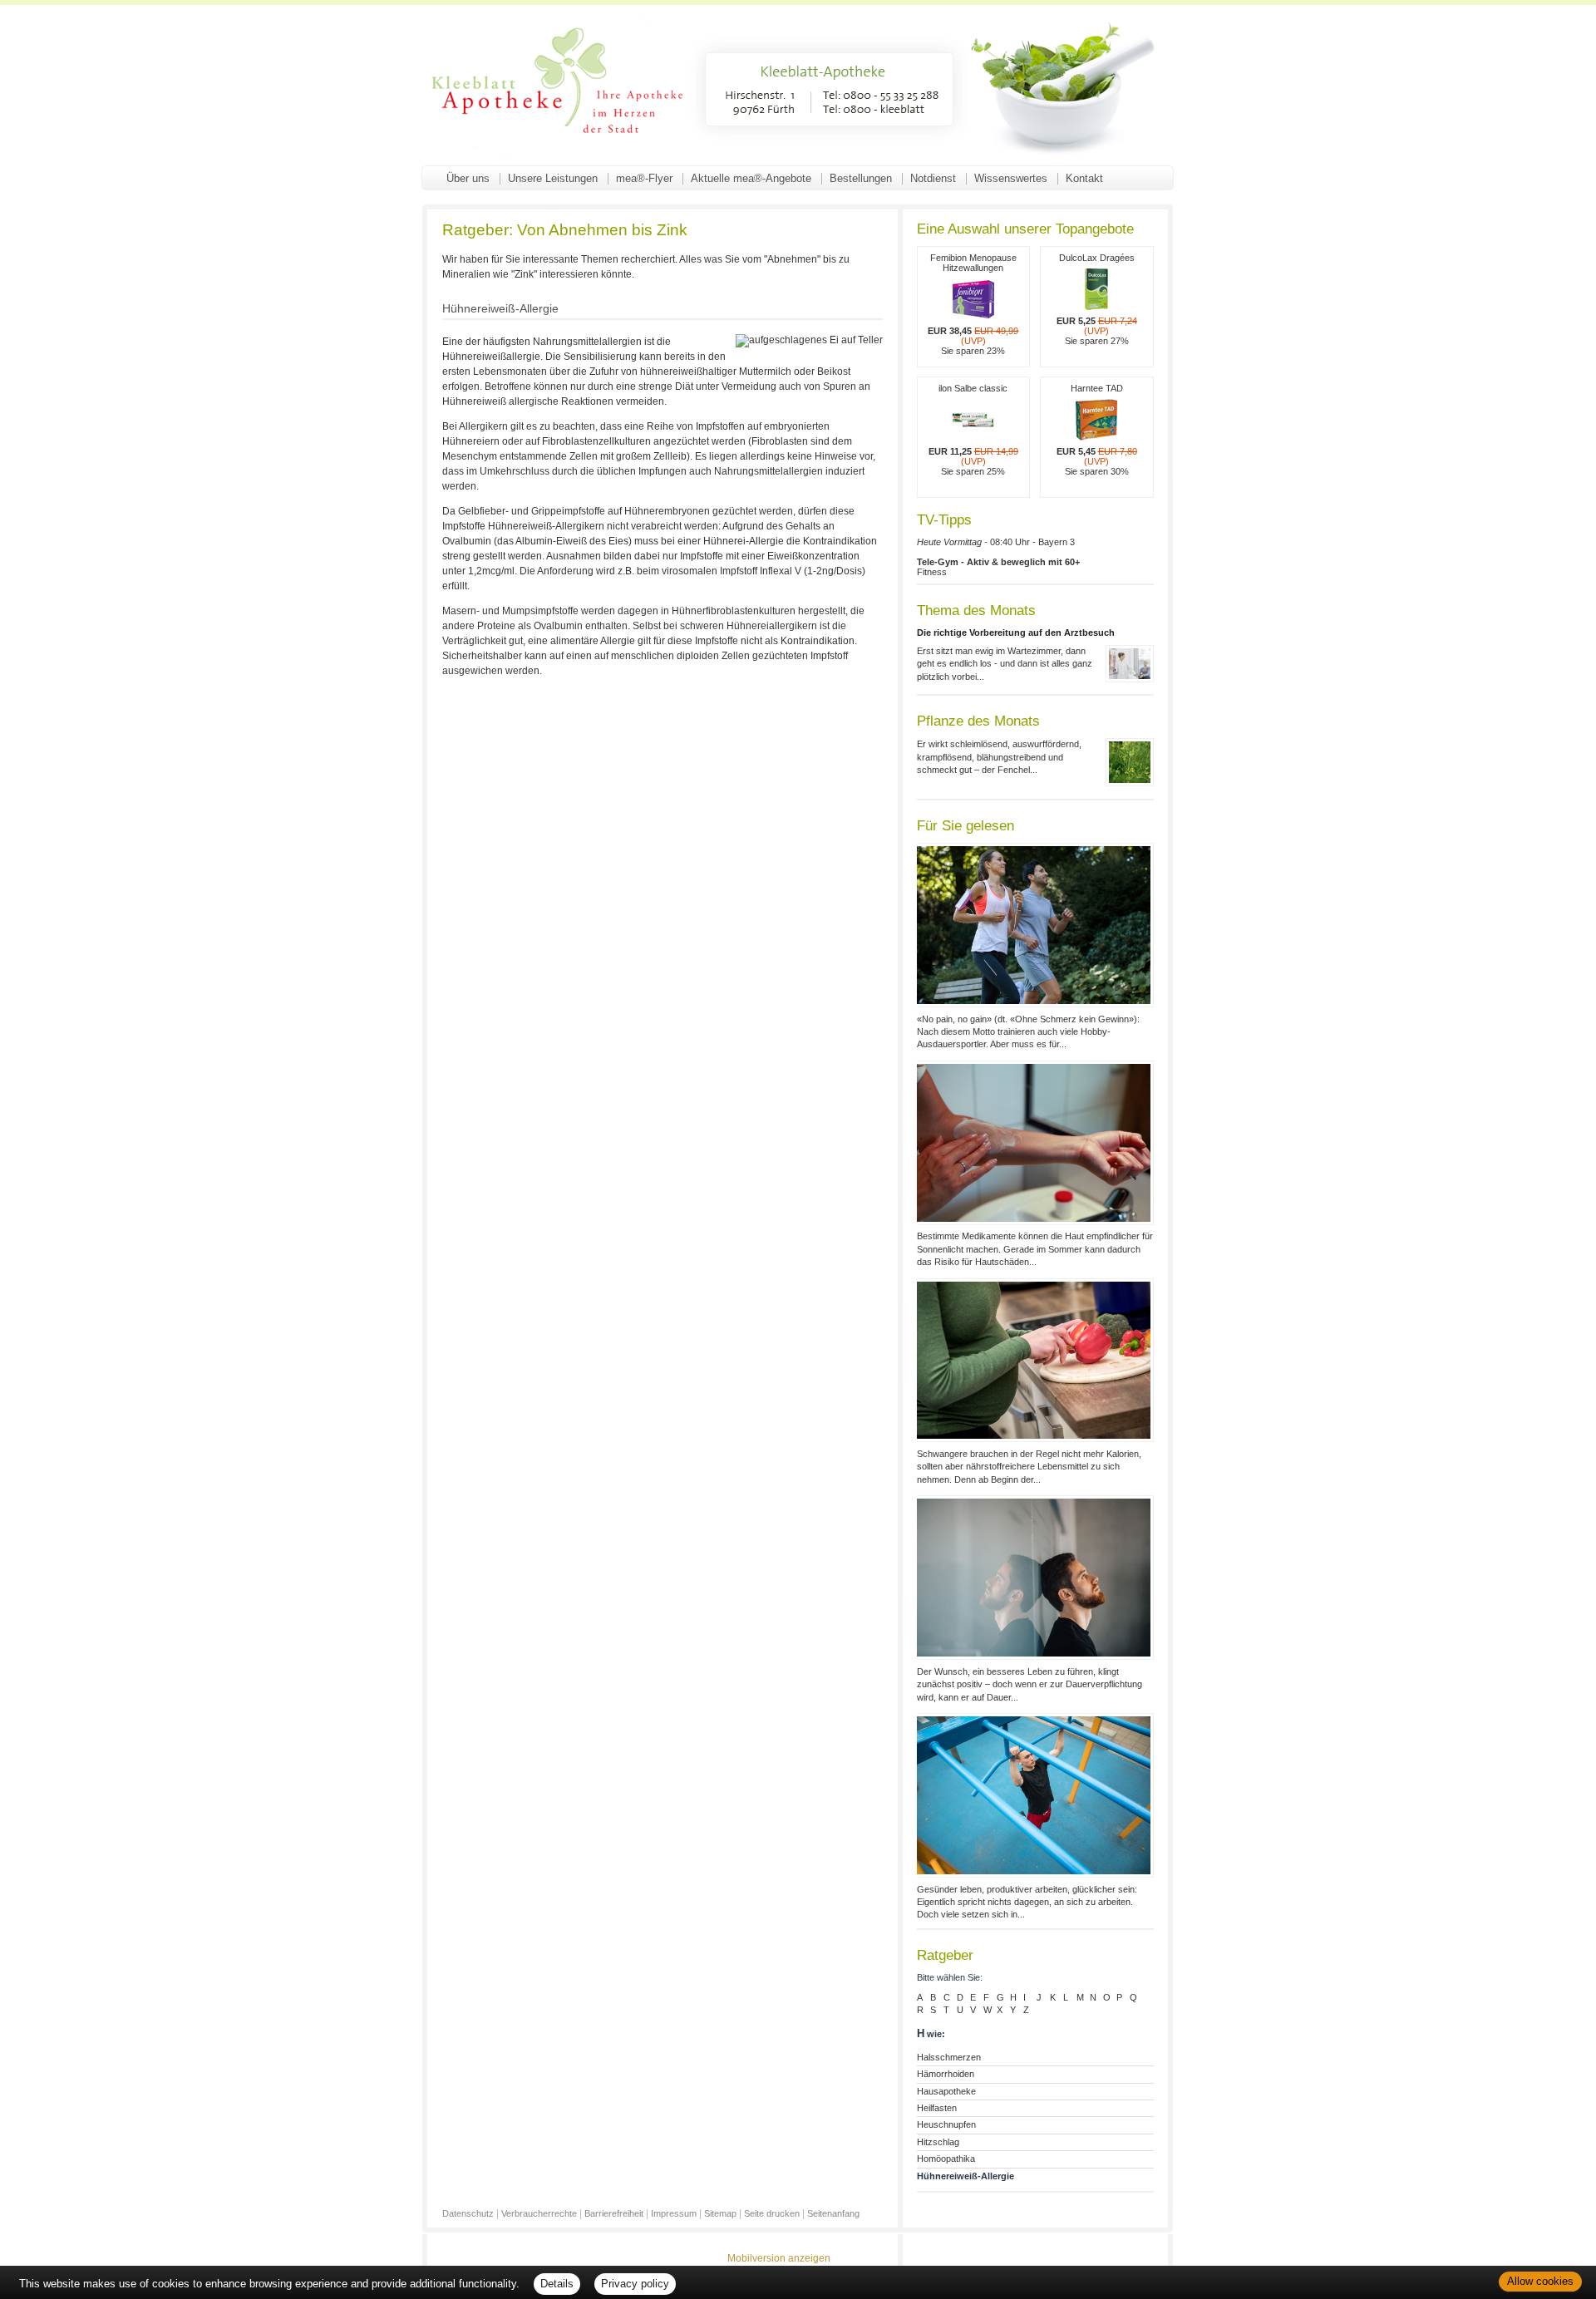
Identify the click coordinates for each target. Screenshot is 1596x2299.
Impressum (674, 2213)
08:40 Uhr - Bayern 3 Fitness (998, 557)
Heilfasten (937, 2108)
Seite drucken (772, 2213)
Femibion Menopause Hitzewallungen (973, 304)
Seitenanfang (833, 2213)
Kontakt (1084, 178)
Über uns (468, 178)
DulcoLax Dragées (1097, 299)
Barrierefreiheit (614, 2213)
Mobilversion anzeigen (779, 2258)
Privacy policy (635, 2284)
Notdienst (933, 178)
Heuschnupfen (946, 2124)
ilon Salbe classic (973, 430)
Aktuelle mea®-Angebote (751, 178)
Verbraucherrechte (539, 2213)
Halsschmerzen (949, 2057)
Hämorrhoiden (946, 2074)
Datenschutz (468, 2213)
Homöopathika (946, 2159)
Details (557, 2284)
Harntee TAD (1097, 430)
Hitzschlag (938, 2142)
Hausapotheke (946, 2091)
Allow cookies (1540, 2281)
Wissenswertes (1011, 178)
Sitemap (720, 2213)
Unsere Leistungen (553, 178)
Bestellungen (861, 178)
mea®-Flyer (644, 178)
